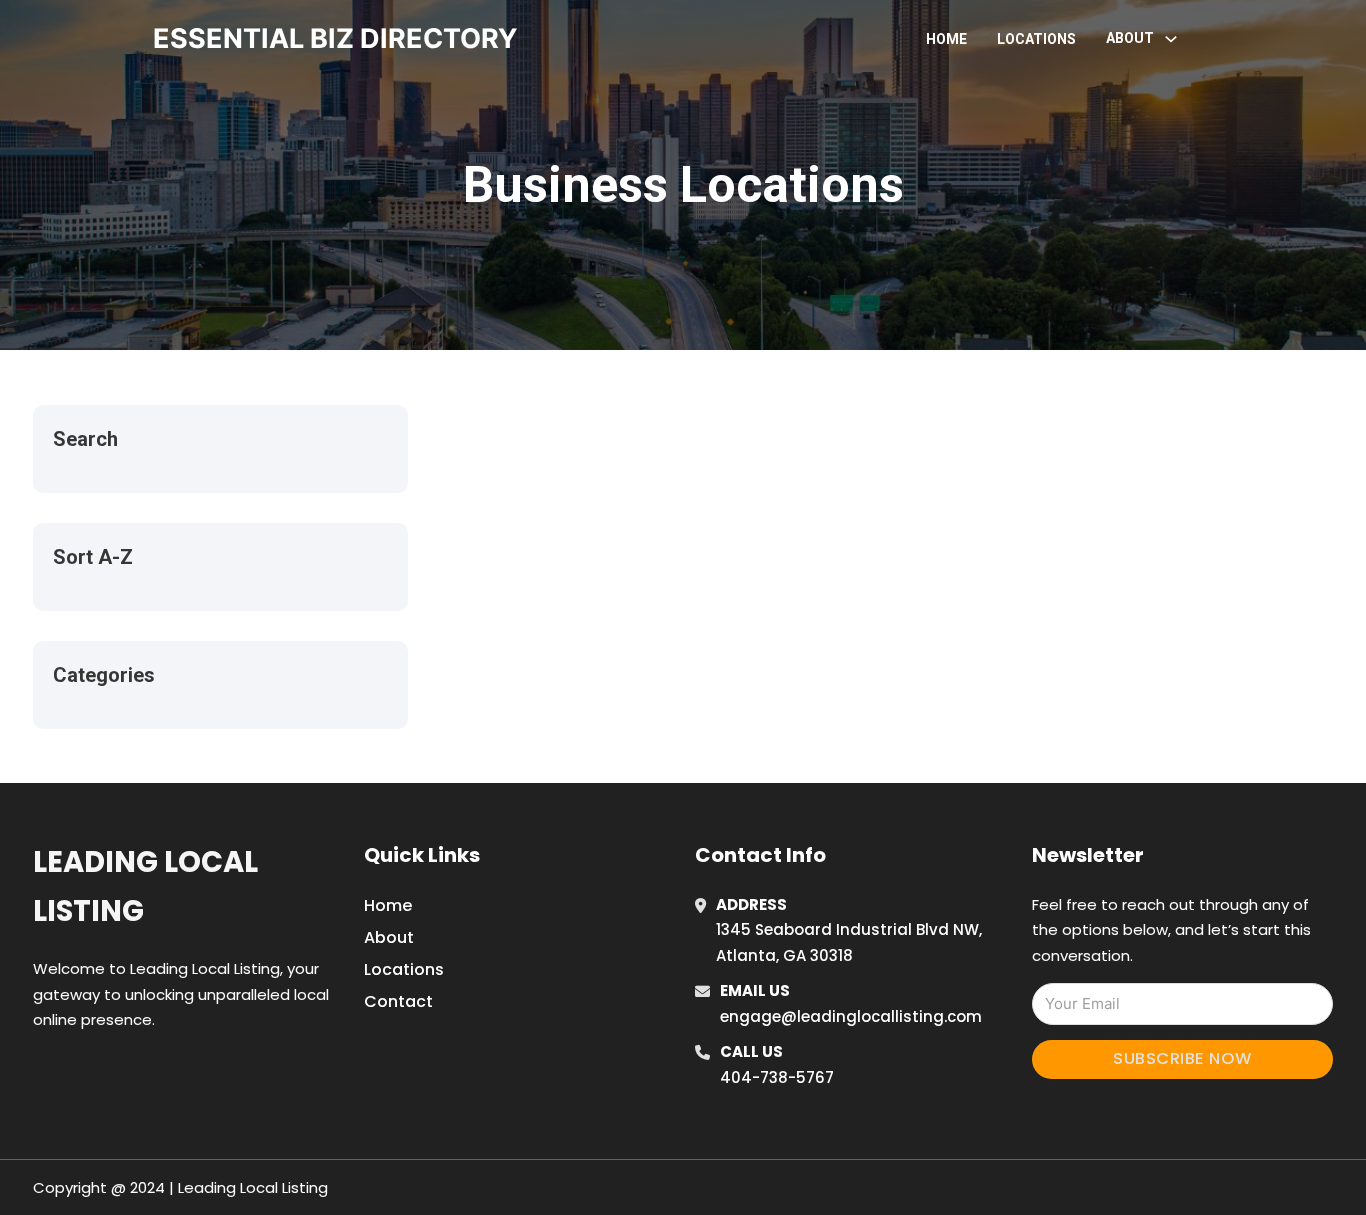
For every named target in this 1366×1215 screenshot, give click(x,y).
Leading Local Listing (145, 886)
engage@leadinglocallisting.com (851, 1016)
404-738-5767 (777, 1077)
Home (946, 39)
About (389, 937)
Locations (1036, 39)
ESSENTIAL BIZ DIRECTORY (335, 38)
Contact (398, 1001)
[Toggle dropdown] (1171, 39)
